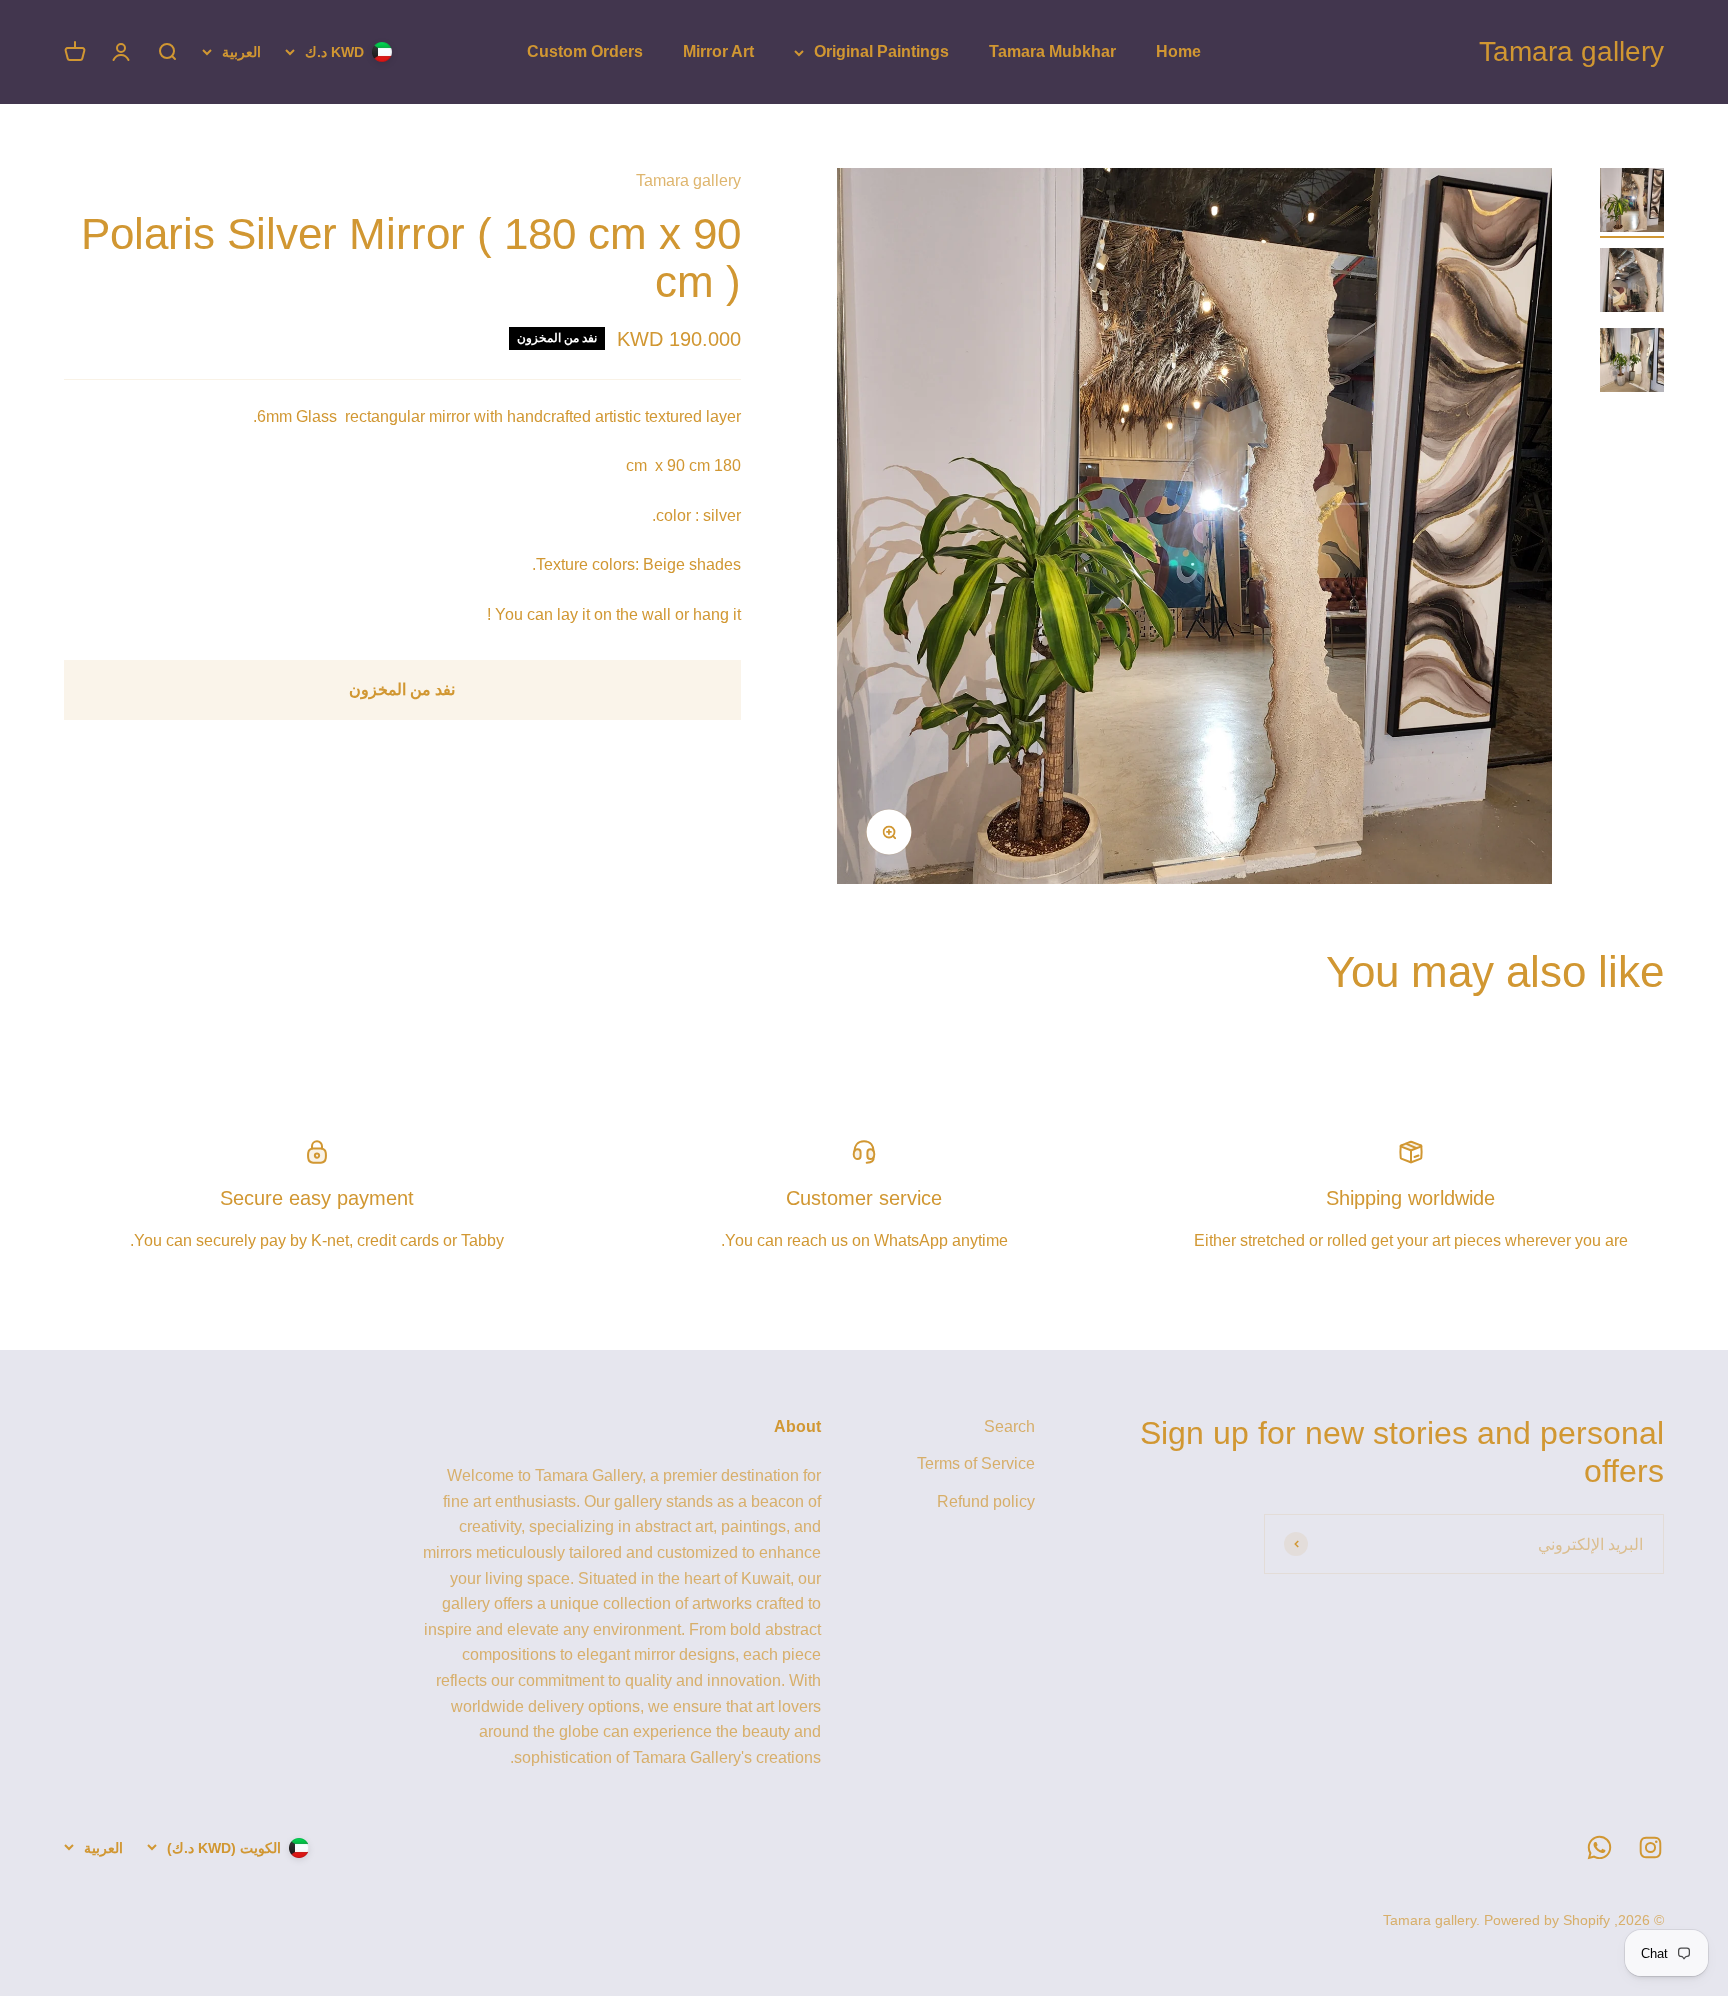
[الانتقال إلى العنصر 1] (1632, 203)
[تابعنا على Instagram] (1650, 1847)
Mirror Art (718, 51)
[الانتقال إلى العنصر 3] (1632, 363)
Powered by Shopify (1547, 1920)
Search (1009, 1426)
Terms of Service (976, 1463)
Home (1178, 51)
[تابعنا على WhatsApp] (1599, 1847)
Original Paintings (881, 51)
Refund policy (986, 1501)
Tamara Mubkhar (1052, 51)
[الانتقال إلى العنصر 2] (1632, 283)
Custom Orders (585, 51)
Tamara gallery (688, 180)
